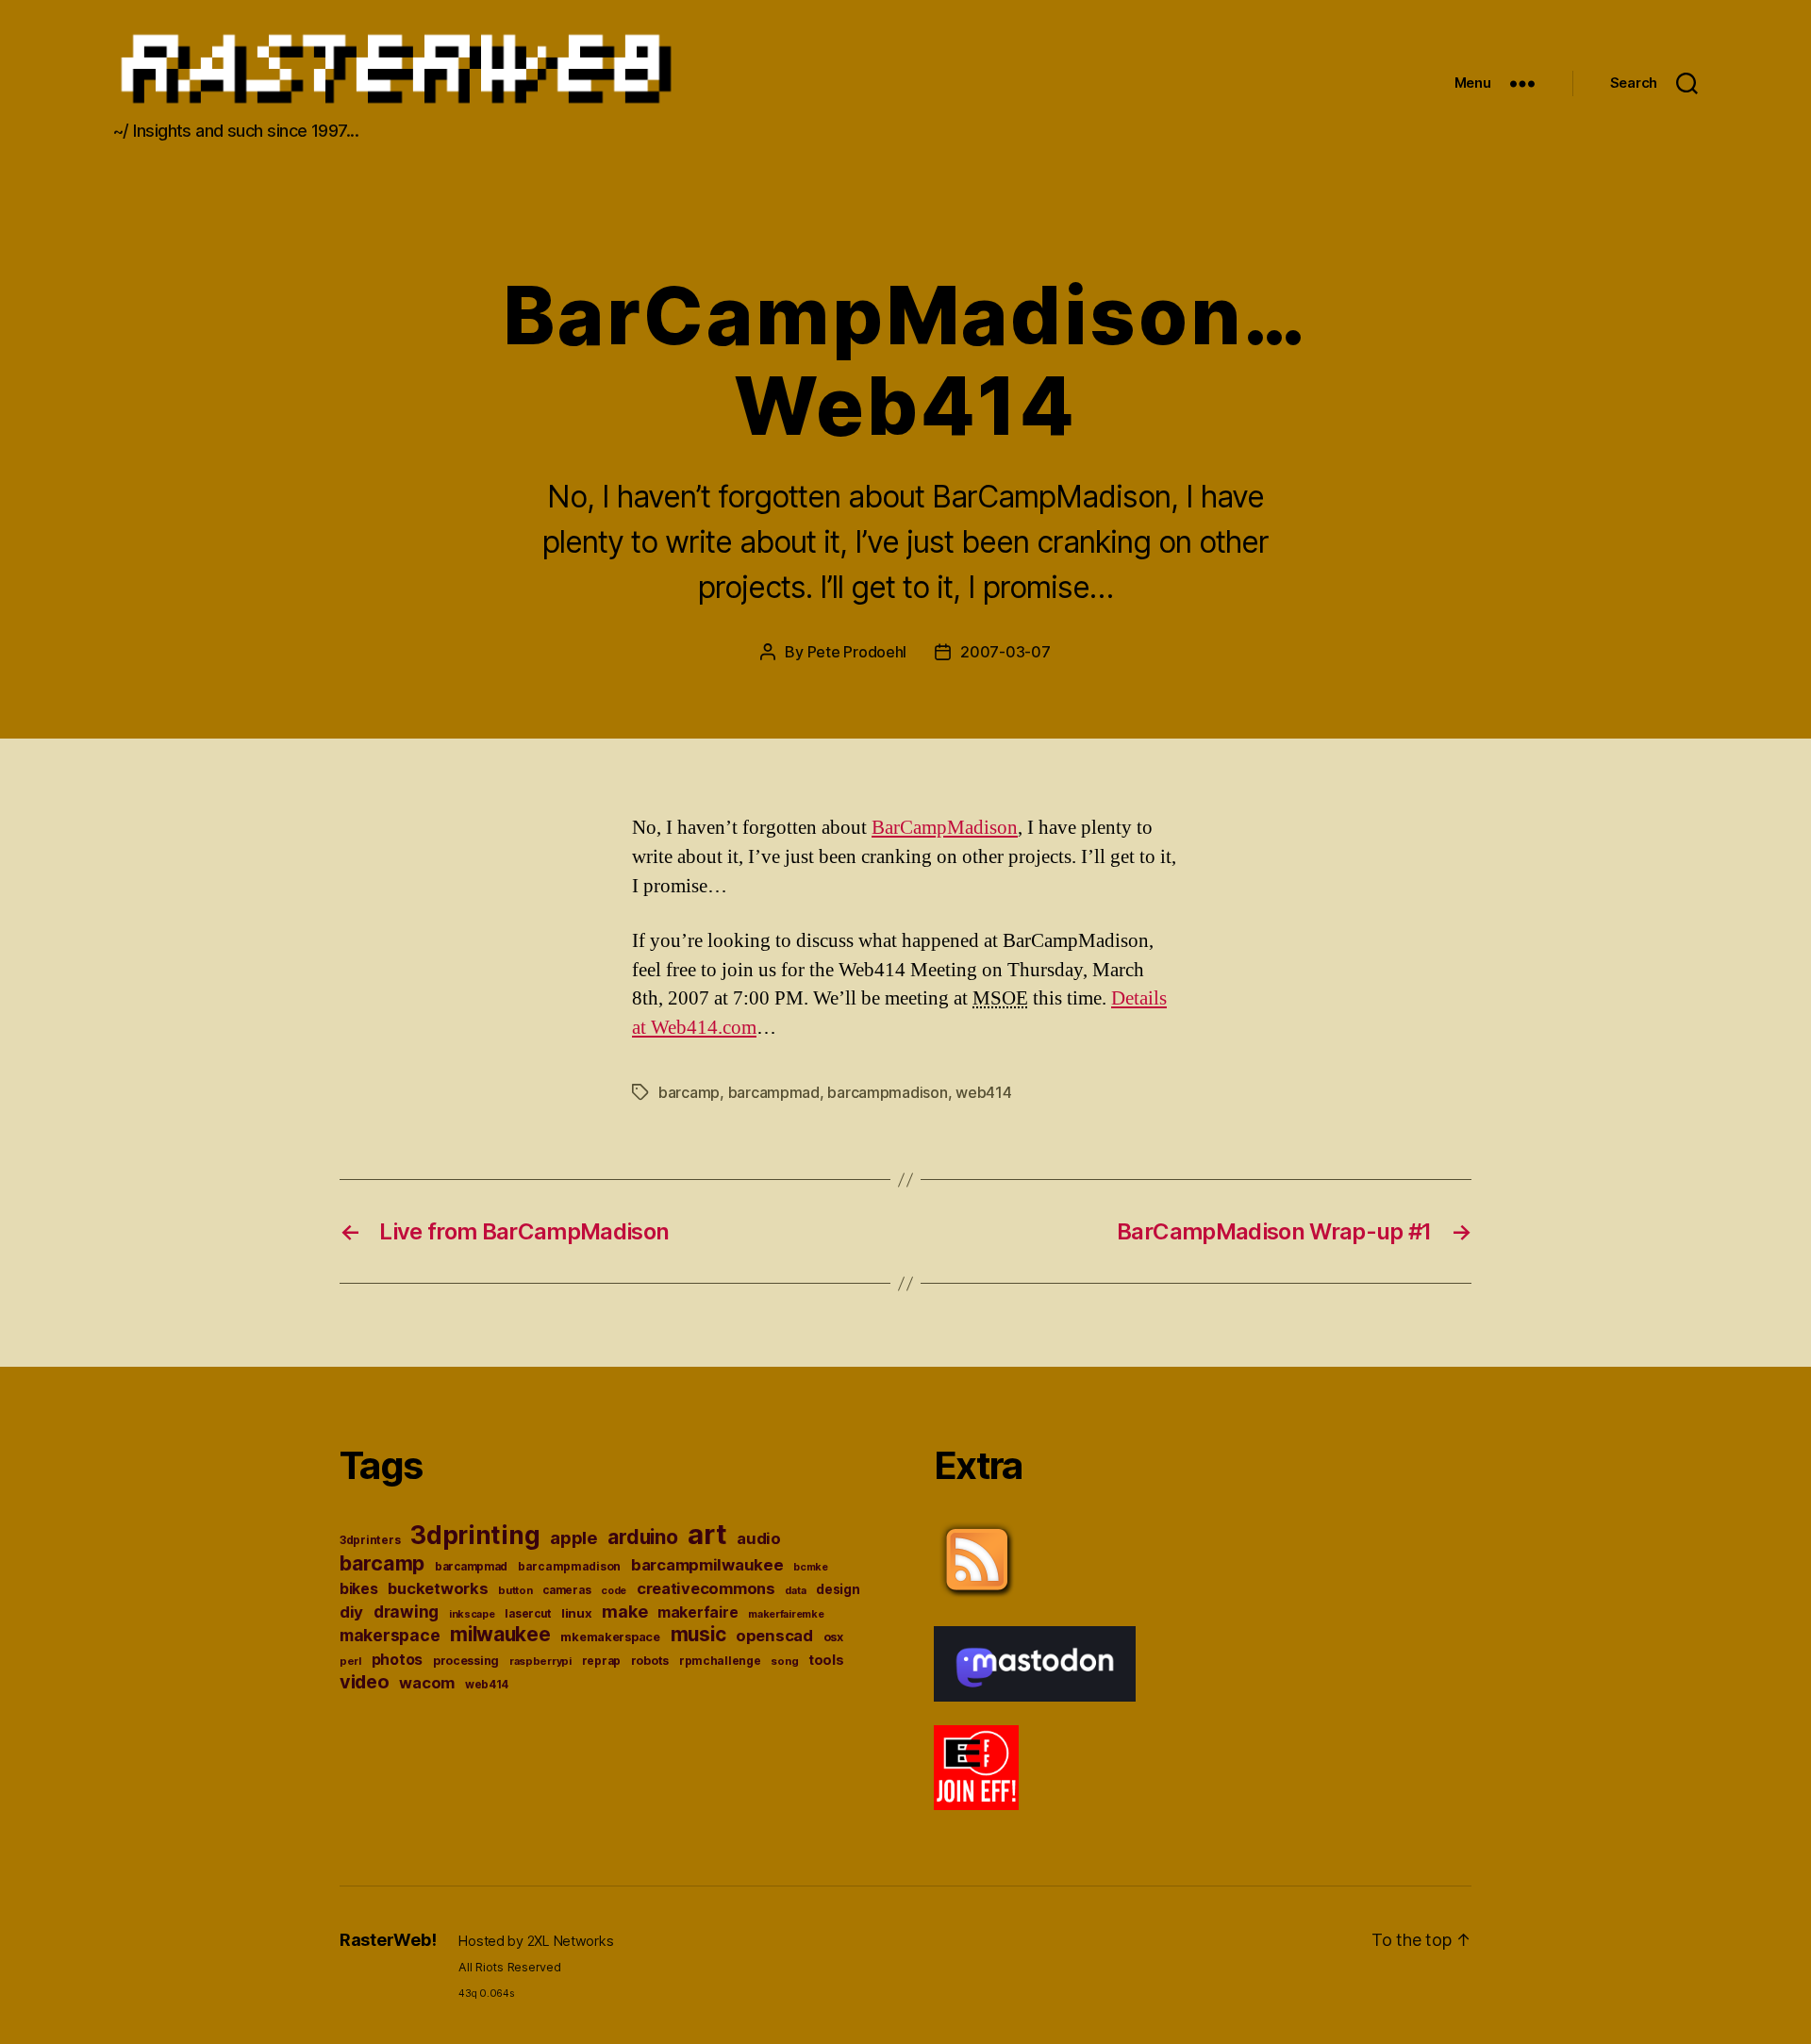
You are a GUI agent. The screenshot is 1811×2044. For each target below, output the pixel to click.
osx (833, 1637)
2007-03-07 (1005, 652)
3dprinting (475, 1535)
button (515, 1590)
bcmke (811, 1567)
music (698, 1634)
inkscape (472, 1614)
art (707, 1534)
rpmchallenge (720, 1661)
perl (350, 1661)
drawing (406, 1612)
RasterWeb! (388, 1940)
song (784, 1661)
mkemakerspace (610, 1637)
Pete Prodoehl (857, 652)
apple (574, 1537)
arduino (642, 1537)
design (838, 1589)
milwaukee (500, 1634)
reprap (601, 1661)
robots (650, 1661)
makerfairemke (786, 1614)
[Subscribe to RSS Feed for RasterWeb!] (1203, 1560)
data (795, 1591)
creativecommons (706, 1588)
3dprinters (370, 1540)
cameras (566, 1590)
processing (466, 1661)
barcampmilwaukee (707, 1565)
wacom (427, 1683)
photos (397, 1660)
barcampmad (774, 1092)
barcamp (689, 1092)
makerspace (390, 1635)
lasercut (528, 1614)
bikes (359, 1589)
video (365, 1682)
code (614, 1591)
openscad (774, 1636)
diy (351, 1612)
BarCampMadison (945, 828)
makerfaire (698, 1612)
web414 (983, 1092)
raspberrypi (540, 1661)
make (624, 1612)
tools (826, 1660)
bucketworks (438, 1588)
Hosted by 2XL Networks (536, 1941)
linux (577, 1613)
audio (759, 1538)
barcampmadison (887, 1092)
